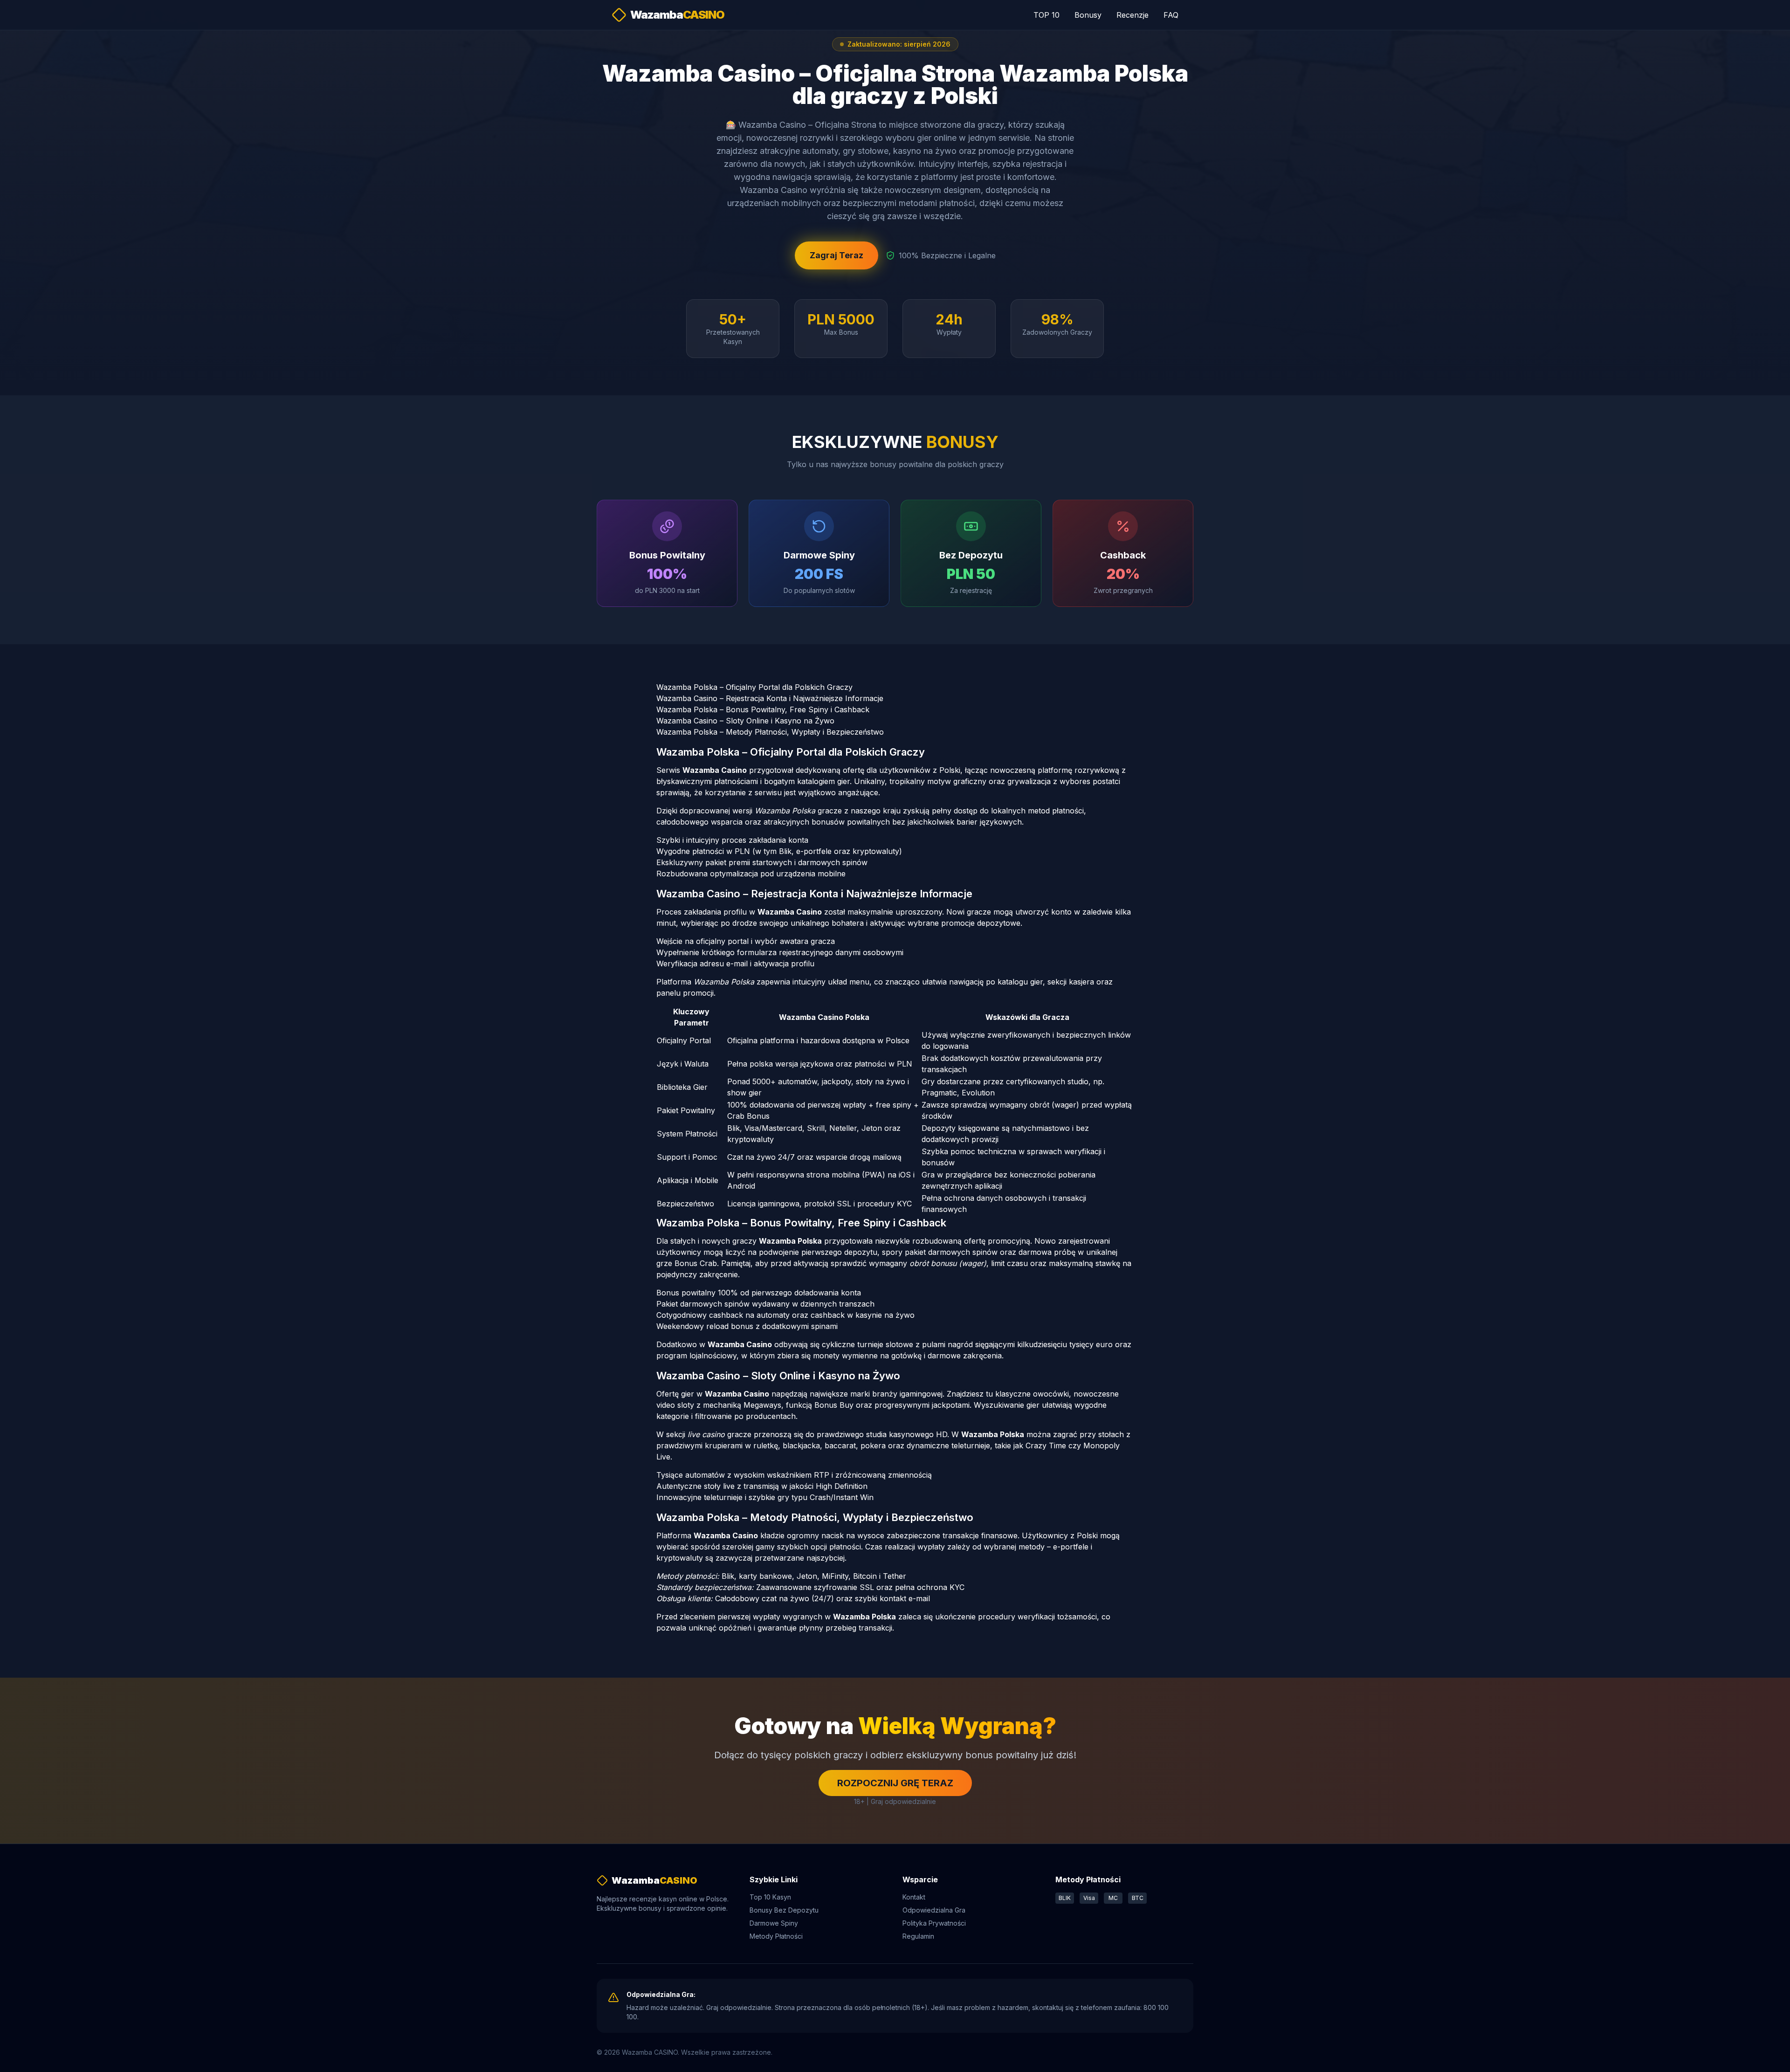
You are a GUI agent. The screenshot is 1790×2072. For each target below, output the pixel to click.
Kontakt (914, 1897)
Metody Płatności (776, 1936)
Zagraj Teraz (836, 255)
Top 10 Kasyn (770, 1897)
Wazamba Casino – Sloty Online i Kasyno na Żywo (745, 721)
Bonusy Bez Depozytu (784, 1910)
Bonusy (1088, 15)
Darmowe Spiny (774, 1923)
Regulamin (918, 1936)
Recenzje (1133, 15)
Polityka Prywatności (934, 1923)
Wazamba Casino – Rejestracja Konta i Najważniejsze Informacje (770, 698)
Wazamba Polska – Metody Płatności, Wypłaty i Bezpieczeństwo (770, 732)
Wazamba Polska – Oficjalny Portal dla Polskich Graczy (754, 687)
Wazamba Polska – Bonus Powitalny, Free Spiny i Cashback (763, 709)
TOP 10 (1046, 15)
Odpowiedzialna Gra (934, 1910)
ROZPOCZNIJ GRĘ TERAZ (895, 1783)
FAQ (1171, 15)
